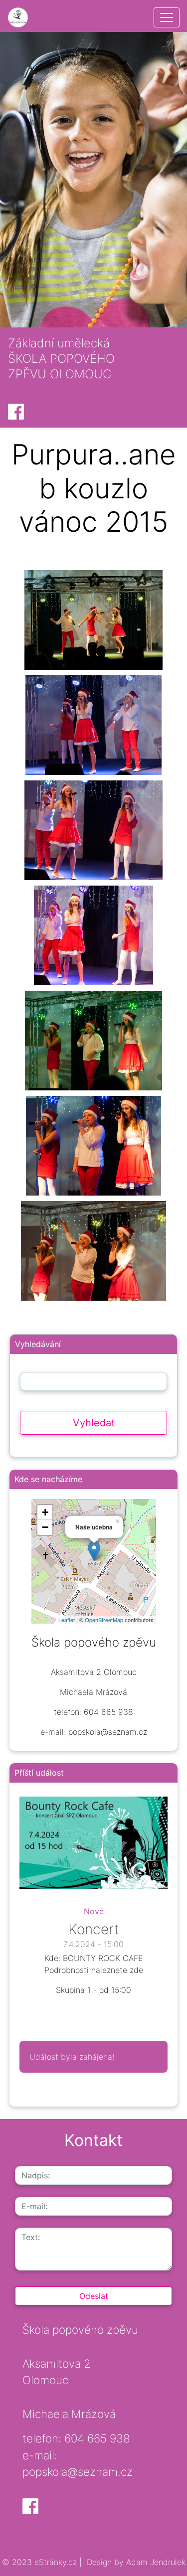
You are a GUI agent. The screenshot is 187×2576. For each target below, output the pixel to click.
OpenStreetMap (104, 1620)
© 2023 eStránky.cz (41, 2562)
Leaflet (67, 1620)
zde (136, 1970)
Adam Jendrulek (155, 2562)
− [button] (45, 1527)
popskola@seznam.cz (78, 2472)
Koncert (94, 1929)
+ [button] (45, 1512)
